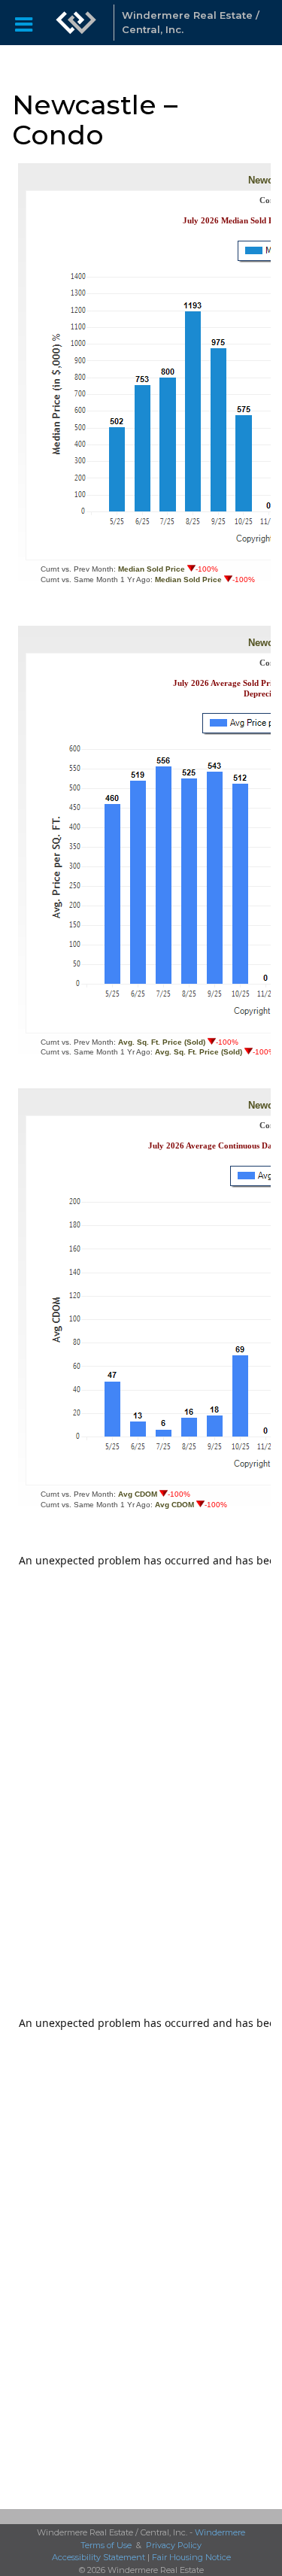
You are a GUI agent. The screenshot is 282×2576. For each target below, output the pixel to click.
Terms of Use (106, 2545)
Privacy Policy (174, 2545)
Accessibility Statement (99, 2557)
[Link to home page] (76, 23)
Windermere (220, 2532)
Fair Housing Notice (191, 2557)
